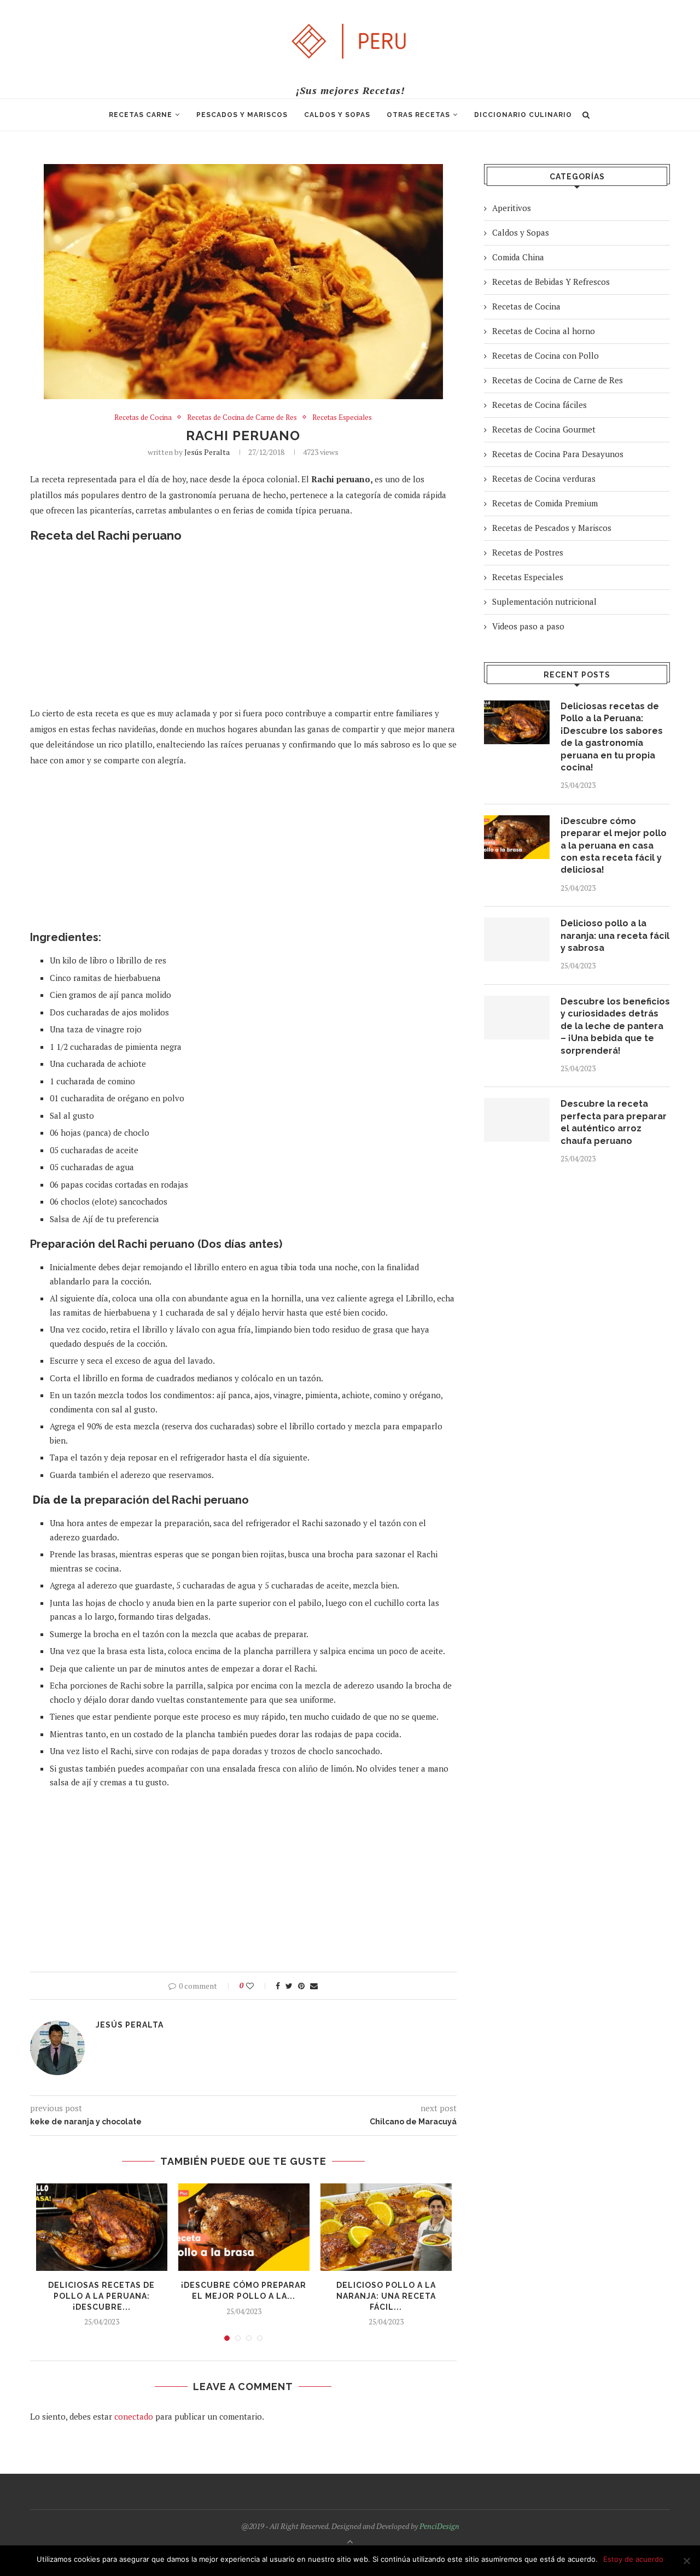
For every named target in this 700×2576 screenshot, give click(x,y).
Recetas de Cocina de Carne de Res (242, 418)
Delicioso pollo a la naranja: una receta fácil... (386, 2296)
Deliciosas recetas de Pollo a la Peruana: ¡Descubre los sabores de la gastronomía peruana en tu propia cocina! (612, 737)
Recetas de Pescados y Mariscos (552, 528)
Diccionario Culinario (523, 115)
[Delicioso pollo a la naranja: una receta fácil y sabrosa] (386, 2227)
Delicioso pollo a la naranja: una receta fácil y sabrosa (615, 936)
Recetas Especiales (342, 418)
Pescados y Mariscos (242, 115)
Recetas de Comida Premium (545, 503)
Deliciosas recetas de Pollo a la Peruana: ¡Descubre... (101, 2296)
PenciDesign (439, 2526)
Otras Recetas (418, 115)
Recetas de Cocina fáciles (539, 405)
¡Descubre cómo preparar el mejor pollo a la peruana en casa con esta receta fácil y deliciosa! (614, 846)
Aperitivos (512, 208)
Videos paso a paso (528, 626)
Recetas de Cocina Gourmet (544, 429)
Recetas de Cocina (143, 418)
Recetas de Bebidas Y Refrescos (551, 282)
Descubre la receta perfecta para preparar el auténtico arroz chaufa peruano (614, 1122)
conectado (134, 2416)
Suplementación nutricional (544, 601)
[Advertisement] (243, 629)
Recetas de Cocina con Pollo (546, 355)
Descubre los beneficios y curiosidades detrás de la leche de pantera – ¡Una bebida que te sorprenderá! (615, 1026)
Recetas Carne (141, 115)
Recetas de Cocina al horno (544, 331)
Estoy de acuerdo (633, 2559)
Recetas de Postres (528, 552)
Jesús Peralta (207, 452)
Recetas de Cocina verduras (544, 478)
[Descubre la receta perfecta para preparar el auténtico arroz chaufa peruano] (517, 1120)
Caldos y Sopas (337, 115)
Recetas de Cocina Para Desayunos (558, 454)
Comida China (518, 257)
